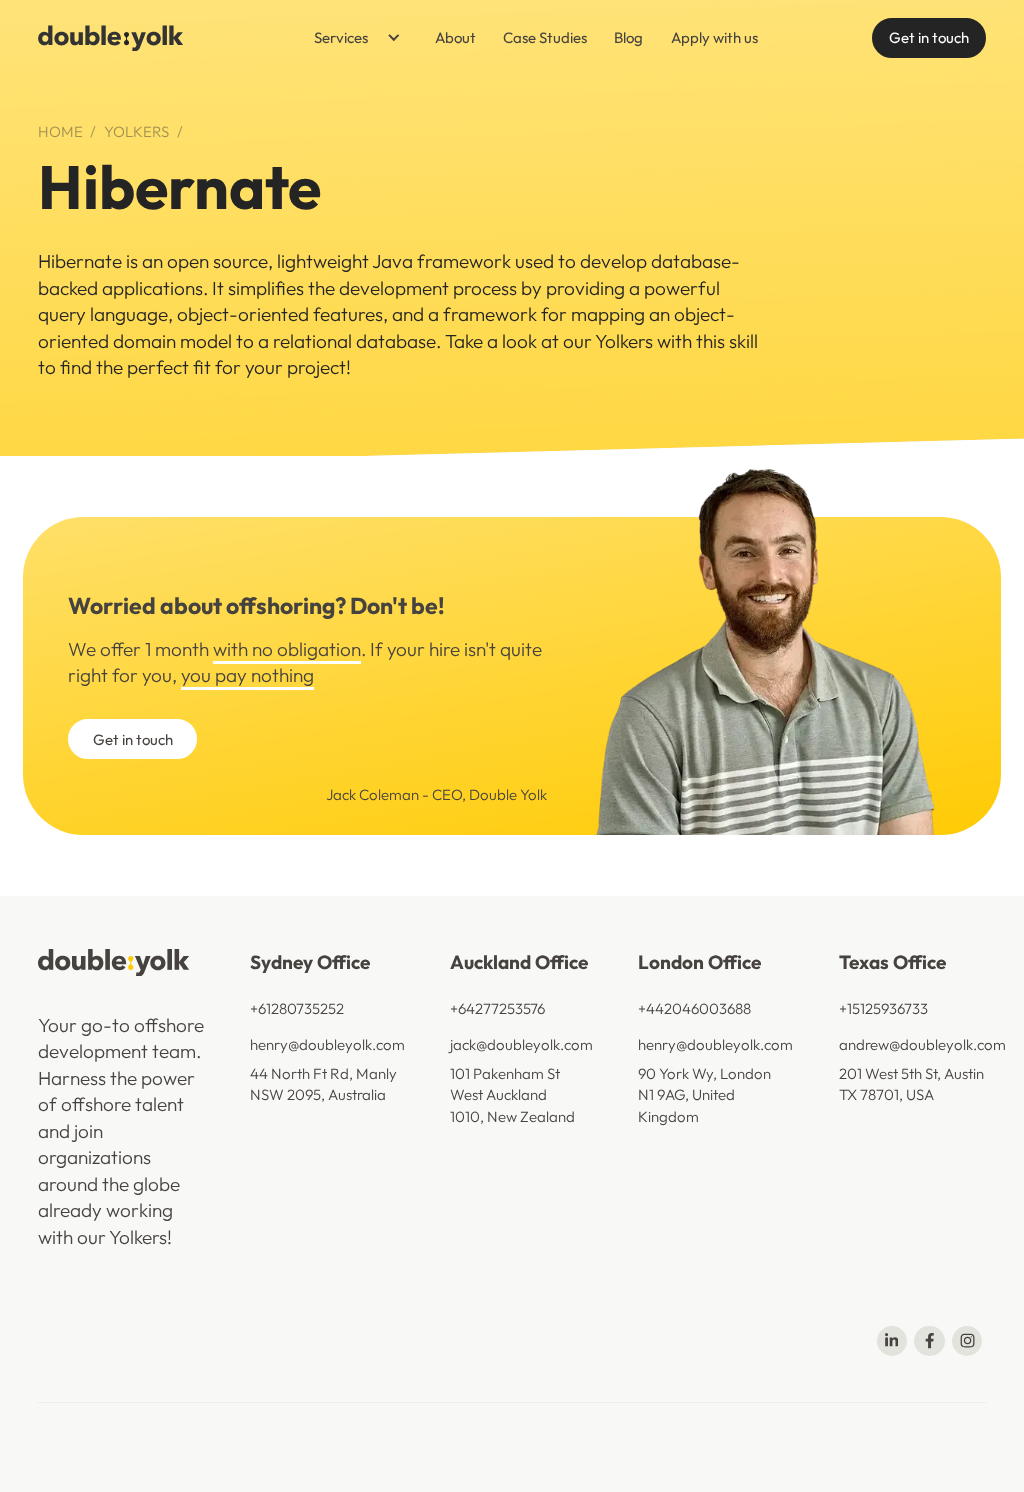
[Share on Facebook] (929, 1341)
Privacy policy (537, 1436)
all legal (615, 1436)
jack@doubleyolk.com (521, 1044)
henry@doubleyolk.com (327, 1044)
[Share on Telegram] (967, 1341)
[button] (350, 38)
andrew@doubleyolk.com (922, 1044)
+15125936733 (883, 1008)
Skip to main (265, 37)
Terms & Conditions (422, 1436)
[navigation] (111, 38)
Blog (628, 37)
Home (60, 131)
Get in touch (929, 37)
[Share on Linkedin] (892, 1341)
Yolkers (136, 131)
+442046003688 (694, 1008)
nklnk (969, 1436)
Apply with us (714, 37)
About (455, 37)
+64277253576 (497, 1008)
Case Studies (545, 37)
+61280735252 (297, 1008)
